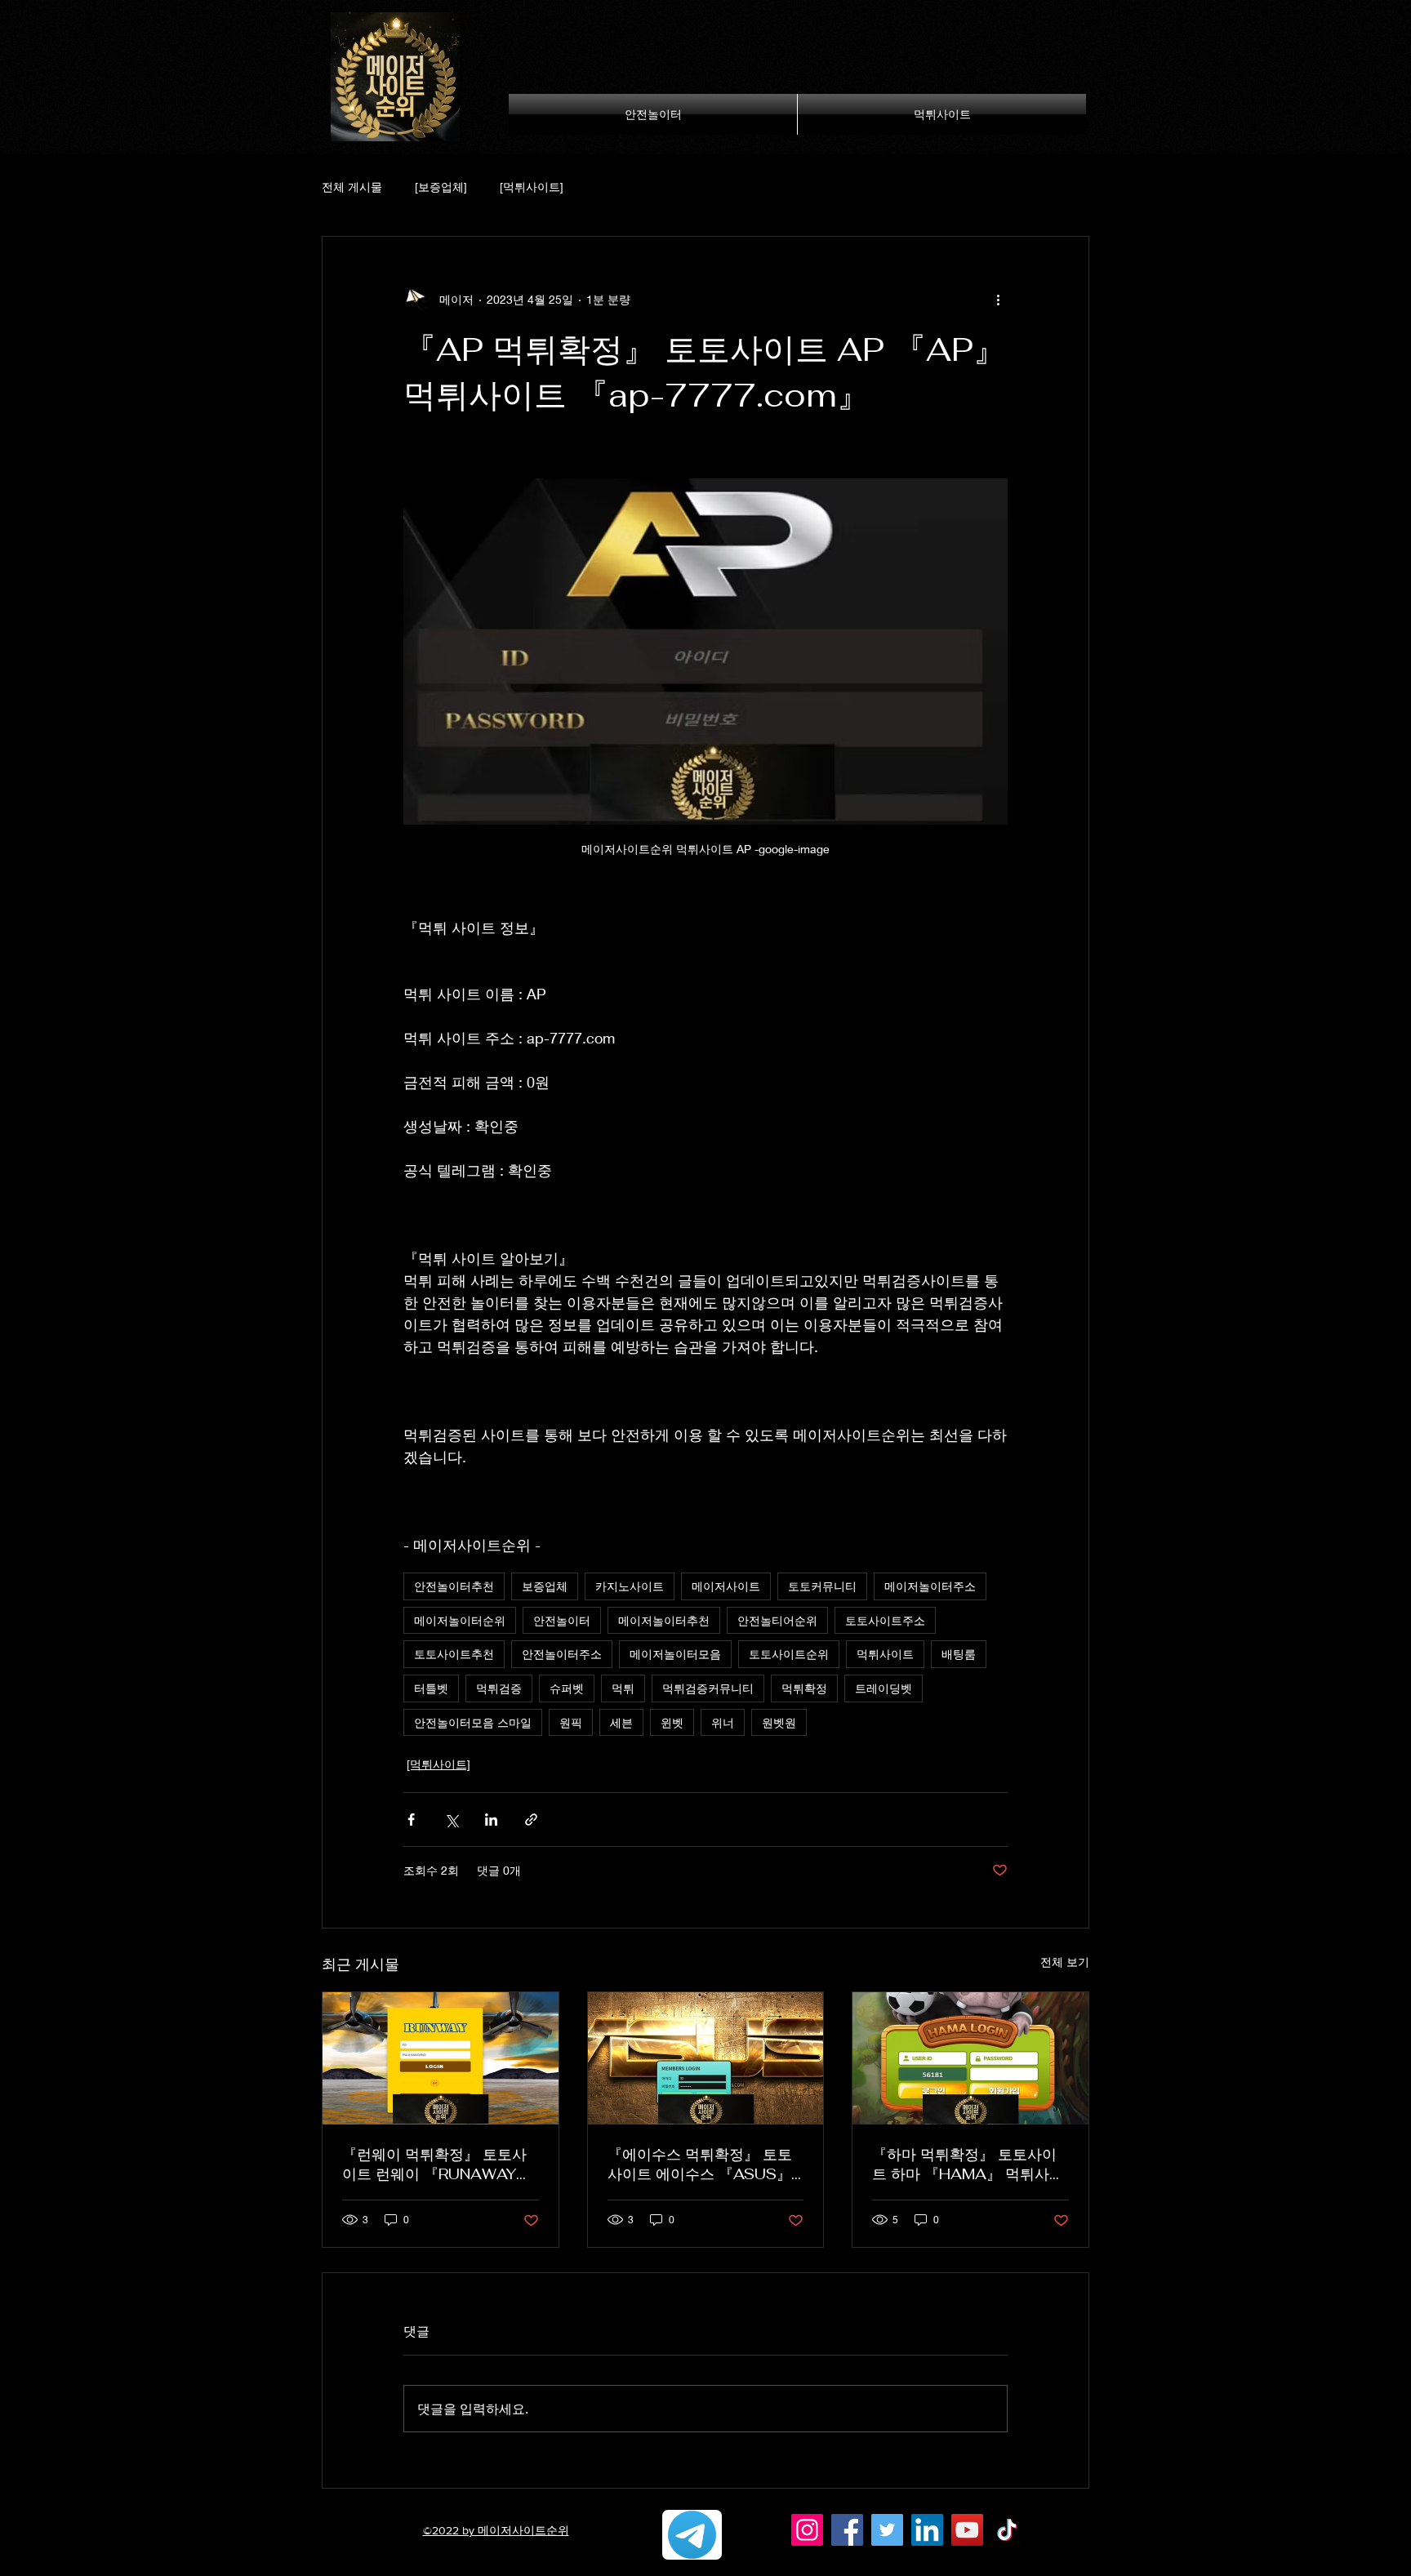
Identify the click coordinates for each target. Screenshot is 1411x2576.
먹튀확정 (804, 1688)
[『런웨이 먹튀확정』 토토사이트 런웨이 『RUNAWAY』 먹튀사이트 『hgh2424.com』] (441, 2058)
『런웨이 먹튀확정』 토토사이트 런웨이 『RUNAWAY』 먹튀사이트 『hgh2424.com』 (436, 2164)
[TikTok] (1007, 2530)
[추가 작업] (998, 299)
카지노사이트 (630, 1586)
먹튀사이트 (885, 1654)
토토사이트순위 (789, 1654)
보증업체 (545, 1586)
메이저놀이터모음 (675, 1654)
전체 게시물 (352, 187)
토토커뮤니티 (822, 1586)
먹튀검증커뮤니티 (708, 1688)
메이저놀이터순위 (460, 1620)
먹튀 (623, 1688)
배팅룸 (959, 1654)
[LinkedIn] (927, 2530)
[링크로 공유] (531, 1820)
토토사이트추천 (454, 1654)
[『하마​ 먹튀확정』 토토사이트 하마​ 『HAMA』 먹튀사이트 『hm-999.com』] (970, 2058)
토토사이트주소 (885, 1620)
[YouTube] (967, 2530)
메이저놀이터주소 (930, 1586)
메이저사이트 (726, 1586)
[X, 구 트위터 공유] (451, 1820)
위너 (723, 1722)
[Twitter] (887, 2530)
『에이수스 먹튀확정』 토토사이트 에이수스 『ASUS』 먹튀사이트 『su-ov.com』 (700, 2164)
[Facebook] (847, 2530)
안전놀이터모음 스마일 (473, 1722)
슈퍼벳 (567, 1688)
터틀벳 (431, 1688)
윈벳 (672, 1722)
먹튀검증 (499, 1688)
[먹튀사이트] (532, 187)
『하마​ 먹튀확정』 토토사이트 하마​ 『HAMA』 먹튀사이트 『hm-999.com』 (968, 2164)
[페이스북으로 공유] (411, 1820)
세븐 (621, 1722)
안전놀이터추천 (454, 1586)
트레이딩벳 (884, 1688)
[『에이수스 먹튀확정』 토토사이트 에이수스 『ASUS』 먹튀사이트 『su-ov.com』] (706, 2058)
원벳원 (779, 1722)
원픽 (571, 1722)
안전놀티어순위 (777, 1620)
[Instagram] (807, 2530)
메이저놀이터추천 (664, 1620)
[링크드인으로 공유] (491, 1820)
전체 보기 (1065, 1962)
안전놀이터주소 (562, 1654)
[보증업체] (441, 187)
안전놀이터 (562, 1620)
